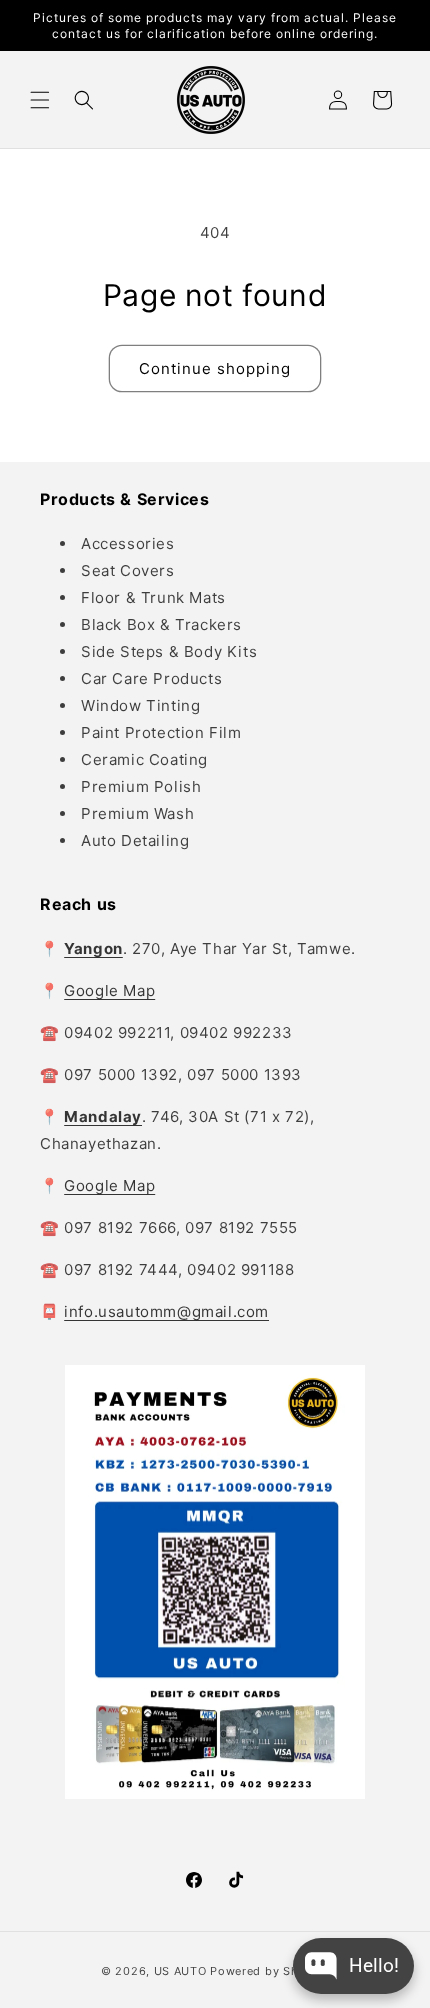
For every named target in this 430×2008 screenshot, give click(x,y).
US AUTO (180, 1971)
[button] (40, 100)
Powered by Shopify (269, 1971)
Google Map (109, 990)
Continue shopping (215, 368)
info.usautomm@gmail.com (166, 1311)
